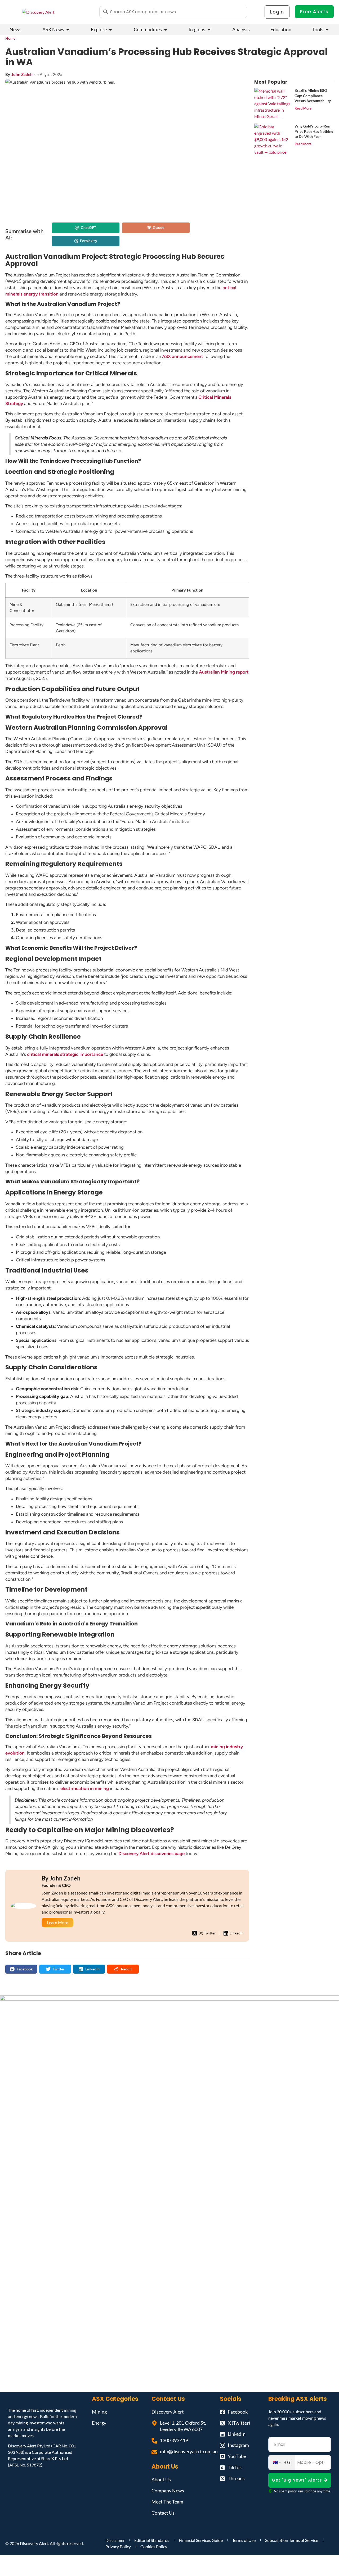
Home (10, 38)
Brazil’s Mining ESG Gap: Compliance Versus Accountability (313, 96)
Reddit (126, 1969)
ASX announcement (183, 356)
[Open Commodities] (166, 29)
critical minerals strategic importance (65, 1054)
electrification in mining (85, 1788)
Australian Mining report (224, 672)
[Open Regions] (209, 29)
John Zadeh (22, 74)
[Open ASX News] (68, 29)
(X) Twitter (207, 1933)
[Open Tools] (327, 29)
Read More (303, 108)
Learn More (57, 1922)
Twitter (59, 1969)
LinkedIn (237, 1933)
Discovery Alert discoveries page (151, 1853)
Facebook (25, 1969)
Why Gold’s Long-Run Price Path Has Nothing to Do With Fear (314, 131)
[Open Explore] (110, 29)
